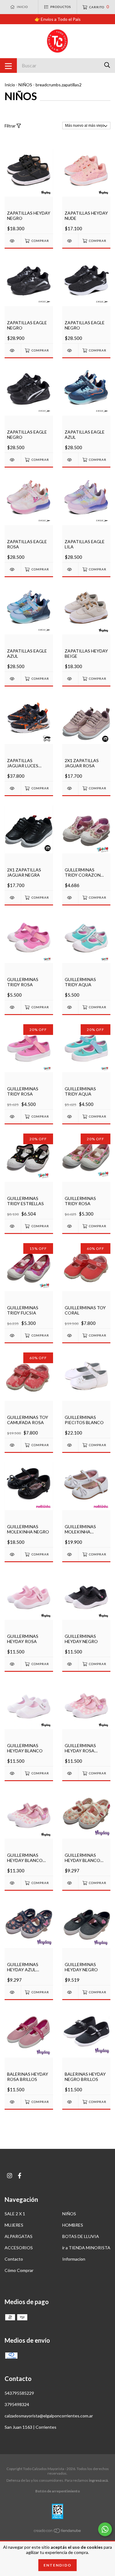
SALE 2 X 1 (15, 2214)
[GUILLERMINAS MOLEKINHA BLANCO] (70, 1554)
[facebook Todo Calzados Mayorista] (20, 2176)
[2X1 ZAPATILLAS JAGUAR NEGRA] (13, 898)
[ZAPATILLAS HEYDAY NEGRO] (13, 241)
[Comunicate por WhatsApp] (105, 2529)
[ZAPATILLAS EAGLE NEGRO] (13, 350)
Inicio (10, 85)
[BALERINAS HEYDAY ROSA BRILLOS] (13, 2102)
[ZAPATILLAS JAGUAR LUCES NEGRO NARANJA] (13, 788)
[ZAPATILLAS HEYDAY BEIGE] (70, 679)
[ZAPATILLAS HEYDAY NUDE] (70, 241)
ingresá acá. (99, 2480)
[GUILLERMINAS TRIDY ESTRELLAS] (13, 1226)
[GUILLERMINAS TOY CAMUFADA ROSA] (13, 1445)
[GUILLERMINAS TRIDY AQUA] (70, 1007)
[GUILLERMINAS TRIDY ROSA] (13, 1007)
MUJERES (14, 2225)
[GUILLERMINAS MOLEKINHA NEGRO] (13, 1554)
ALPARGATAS (19, 2236)
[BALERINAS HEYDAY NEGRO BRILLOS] (70, 2102)
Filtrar (11, 126)
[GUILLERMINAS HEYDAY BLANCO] (13, 1773)
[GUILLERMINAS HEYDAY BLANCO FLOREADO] (70, 1883)
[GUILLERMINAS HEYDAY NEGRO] (70, 1664)
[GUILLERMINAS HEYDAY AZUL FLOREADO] (13, 1992)
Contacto (14, 2259)
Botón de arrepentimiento (58, 2491)
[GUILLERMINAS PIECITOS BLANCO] (70, 1445)
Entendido (57, 2565)
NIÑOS (25, 85)
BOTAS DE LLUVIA (81, 2236)
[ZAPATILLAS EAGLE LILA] (70, 569)
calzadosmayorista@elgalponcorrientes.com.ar (49, 2416)
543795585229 (19, 2393)
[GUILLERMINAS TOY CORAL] (70, 1335)
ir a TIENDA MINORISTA (86, 2248)
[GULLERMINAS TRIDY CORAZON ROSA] (70, 898)
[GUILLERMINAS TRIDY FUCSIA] (13, 1335)
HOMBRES (73, 2225)
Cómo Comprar (19, 2270)
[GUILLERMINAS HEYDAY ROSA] (13, 1664)
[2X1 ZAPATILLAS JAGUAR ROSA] (70, 788)
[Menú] (8, 66)
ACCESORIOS (19, 2248)
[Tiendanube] (58, 2532)
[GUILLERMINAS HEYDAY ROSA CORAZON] (70, 1773)
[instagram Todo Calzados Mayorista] (10, 2176)
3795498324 (17, 2404)
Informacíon (74, 2259)
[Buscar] (107, 65)
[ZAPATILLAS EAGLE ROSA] (13, 569)
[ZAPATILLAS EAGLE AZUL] (70, 460)
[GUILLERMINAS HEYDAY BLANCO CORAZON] (13, 1883)
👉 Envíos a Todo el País (58, 19)
